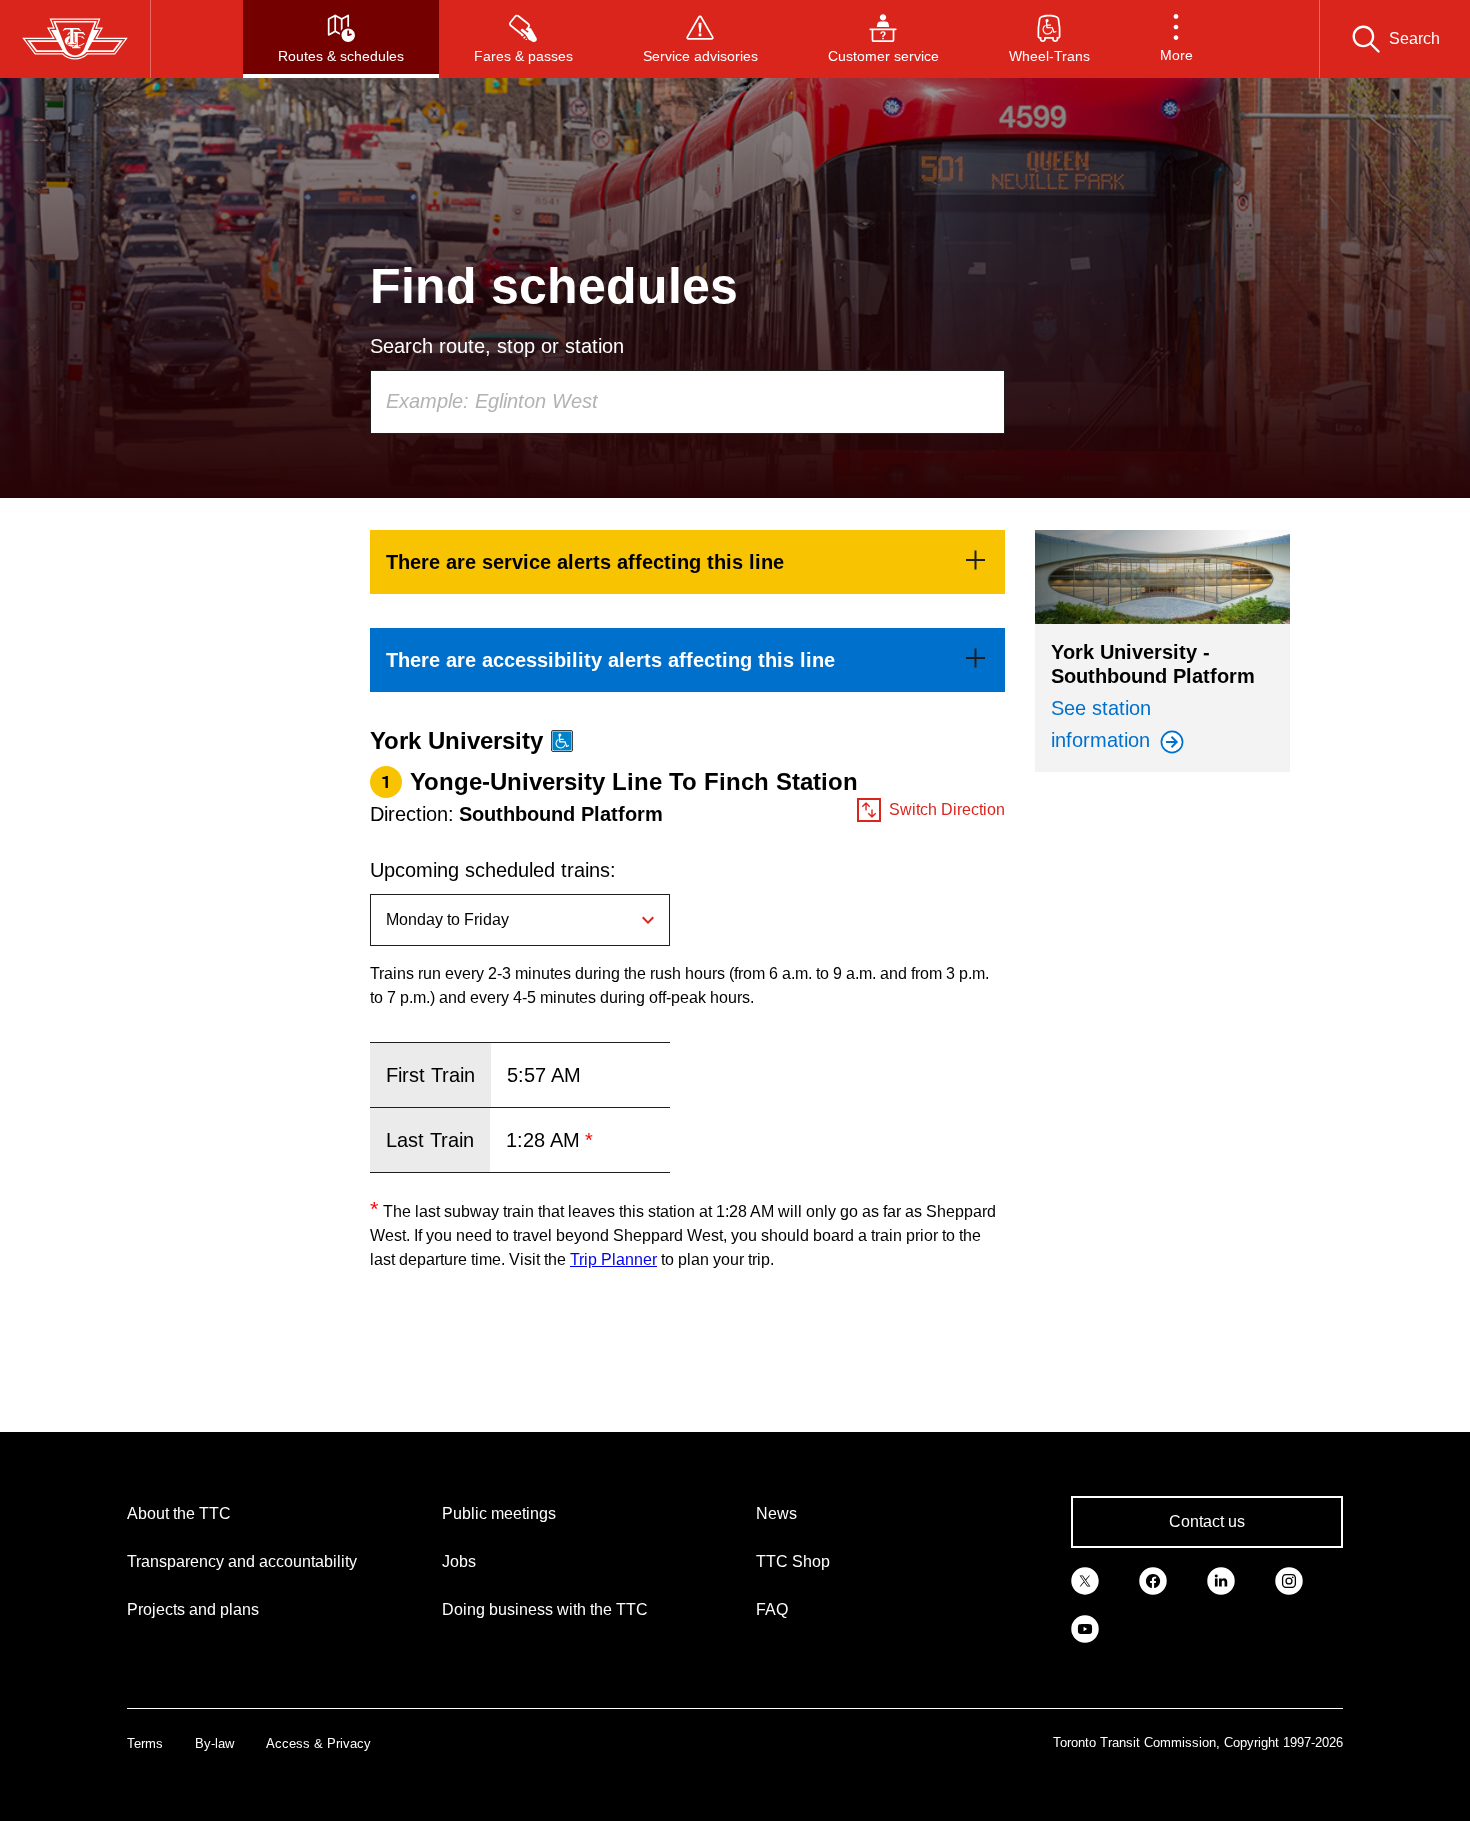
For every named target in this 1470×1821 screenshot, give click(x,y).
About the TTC (179, 1513)
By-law (214, 1743)
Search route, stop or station (497, 346)
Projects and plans (193, 1609)
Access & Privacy (318, 1743)
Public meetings (499, 1513)
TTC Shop (793, 1561)
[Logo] (75, 39)
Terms (145, 1743)
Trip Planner (613, 1259)
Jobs (459, 1561)
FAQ (772, 1609)
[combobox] (687, 402)
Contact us (1207, 1521)
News (776, 1513)
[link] (687, 562)
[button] (1176, 39)
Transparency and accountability (242, 1561)
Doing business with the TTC (545, 1609)
